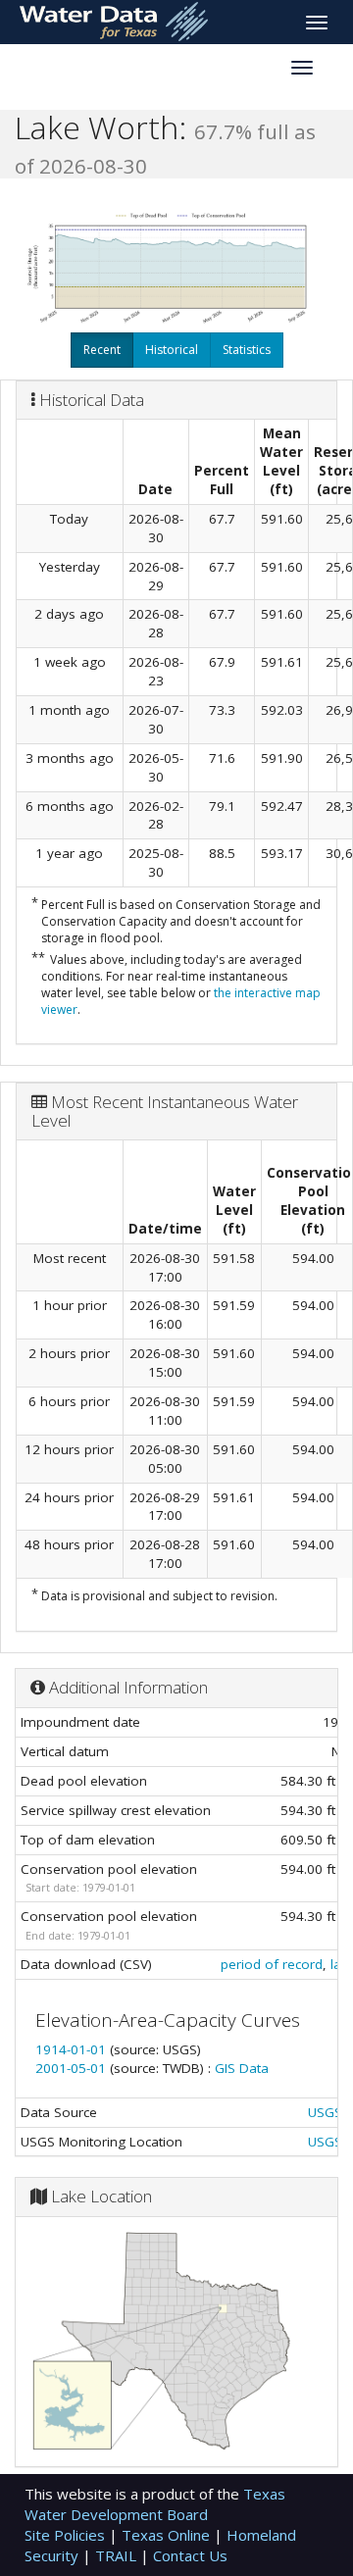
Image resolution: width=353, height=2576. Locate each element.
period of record (272, 1964)
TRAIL (118, 2555)
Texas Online (168, 2535)
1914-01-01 (73, 2049)
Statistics (247, 350)
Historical (172, 350)
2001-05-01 (73, 2068)
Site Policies (67, 2535)
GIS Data (242, 2068)
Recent (102, 350)
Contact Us (190, 2555)
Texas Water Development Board (155, 2504)
